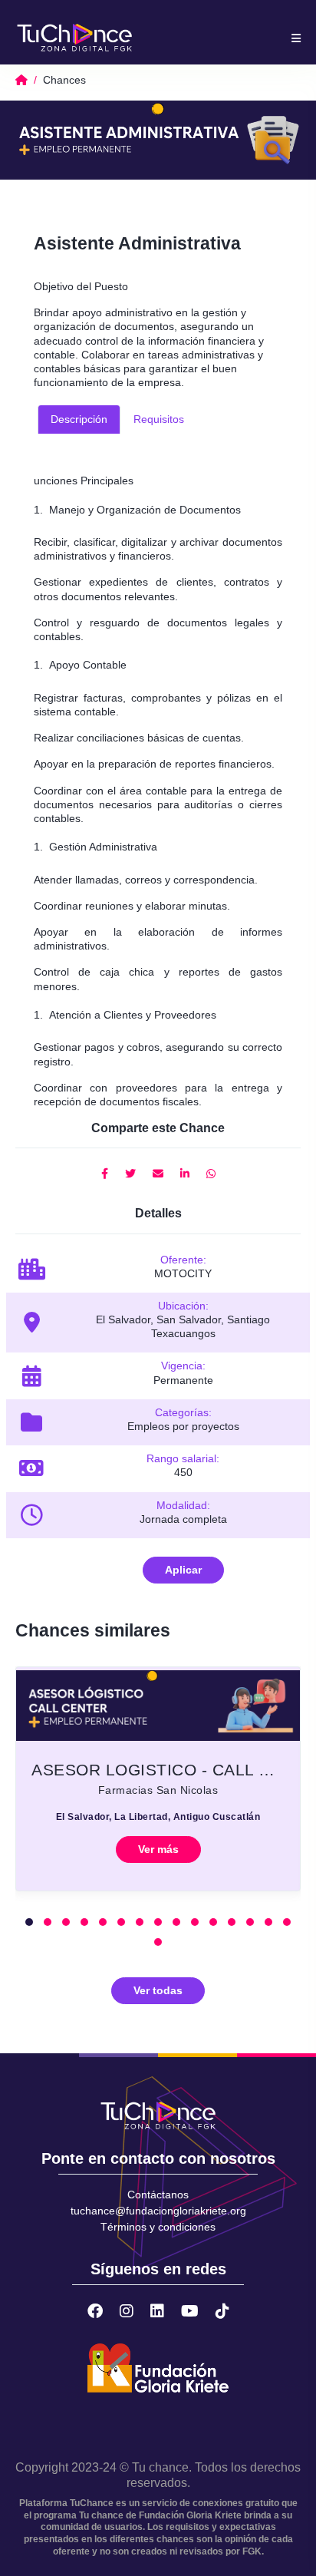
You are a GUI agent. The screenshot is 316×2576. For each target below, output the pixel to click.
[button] (29, 1922)
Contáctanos (158, 2195)
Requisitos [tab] (159, 419)
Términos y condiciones (158, 2227)
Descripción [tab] (79, 419)
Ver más (158, 1849)
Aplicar (183, 1570)
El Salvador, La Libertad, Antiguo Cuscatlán (158, 1817)
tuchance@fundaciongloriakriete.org (158, 2211)
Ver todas (158, 1990)
